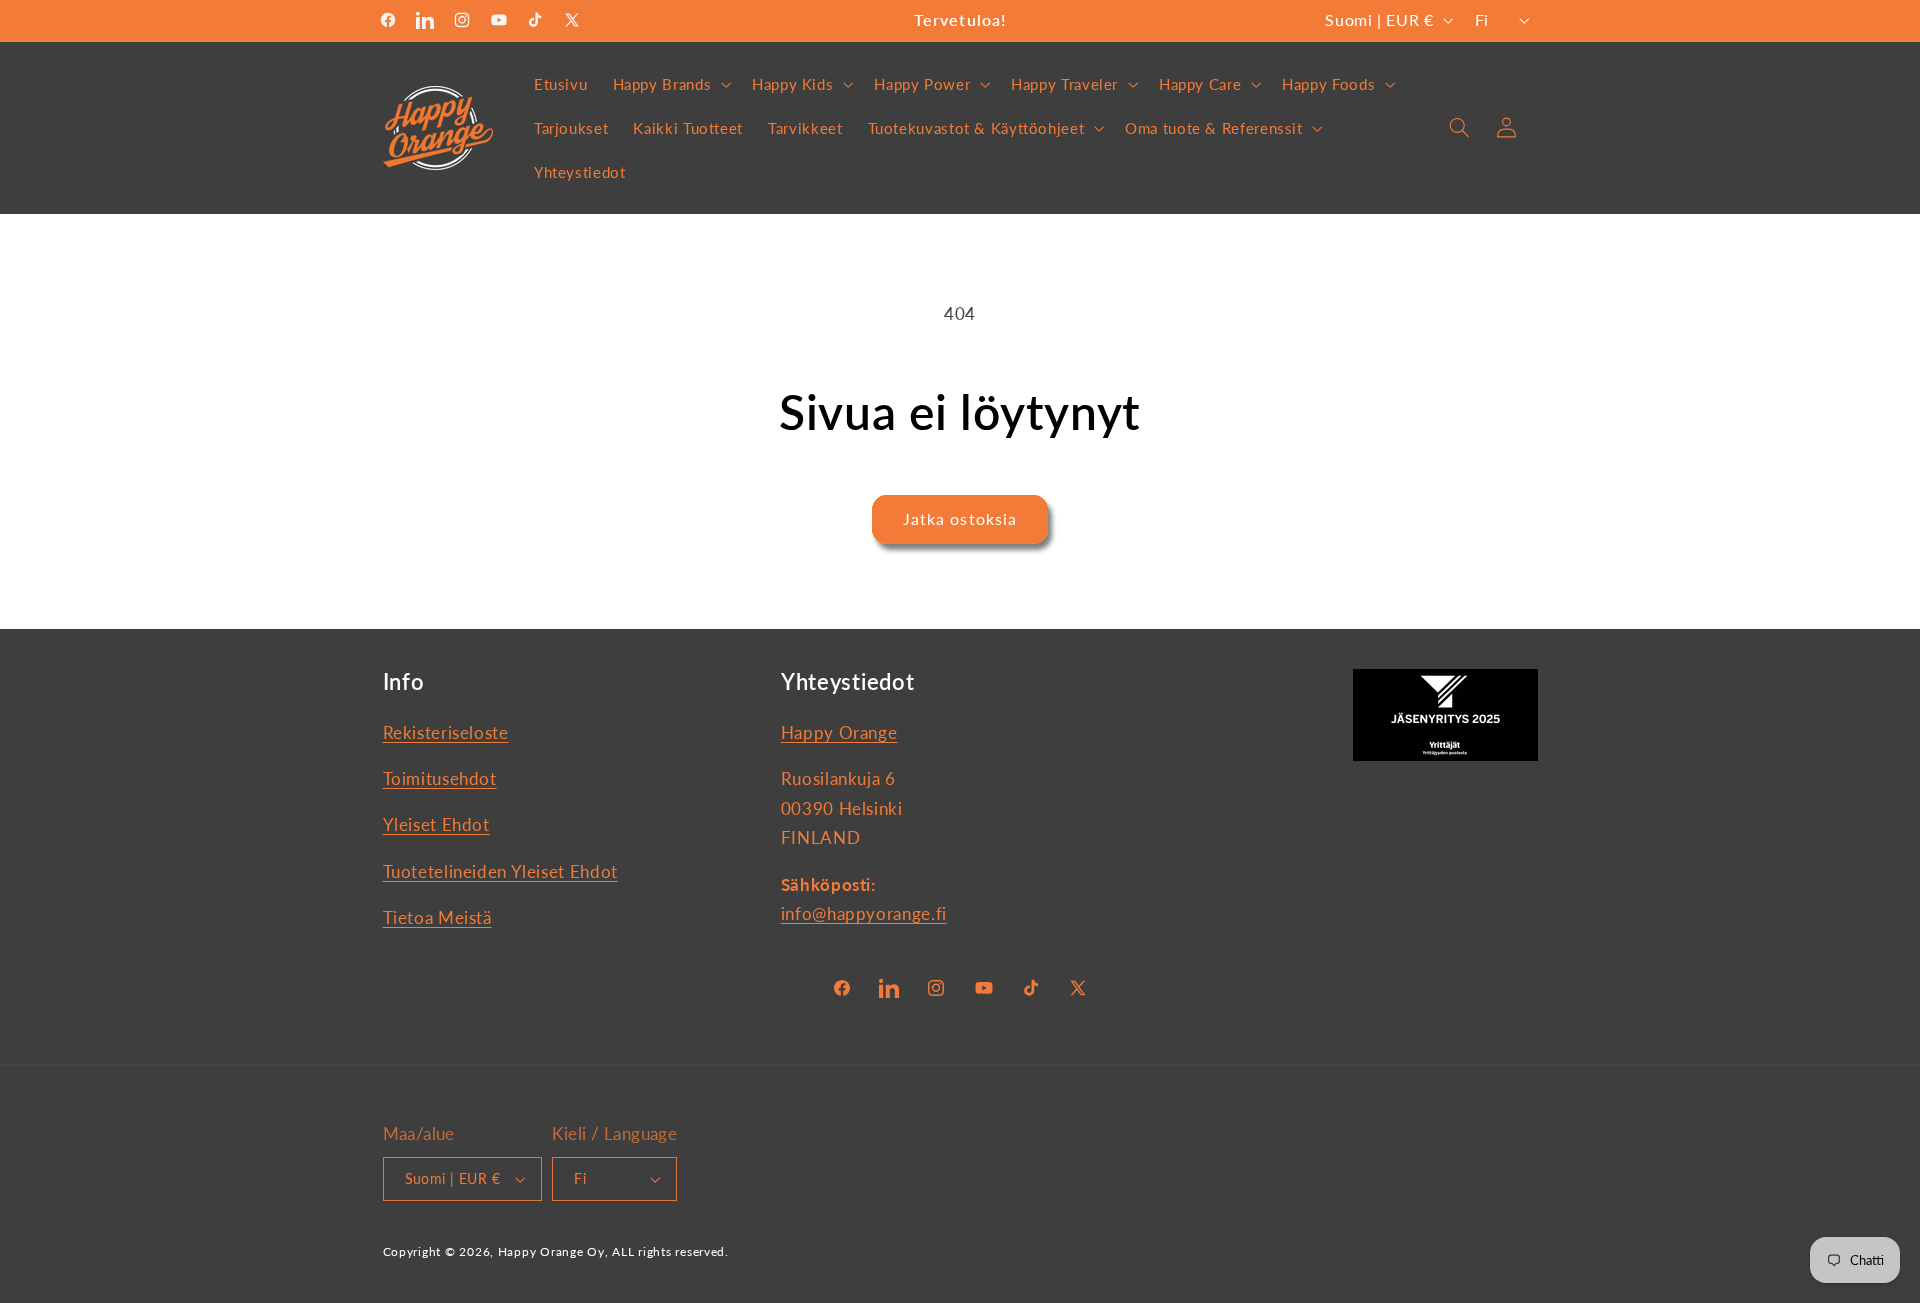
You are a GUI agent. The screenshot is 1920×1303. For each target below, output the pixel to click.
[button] (670, 84)
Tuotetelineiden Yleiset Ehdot (500, 871)
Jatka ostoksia (960, 518)
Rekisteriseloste (446, 732)
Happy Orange (839, 732)
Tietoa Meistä (437, 917)
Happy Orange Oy (551, 1251)
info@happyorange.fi (864, 913)
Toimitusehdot (440, 778)
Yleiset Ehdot (436, 824)
